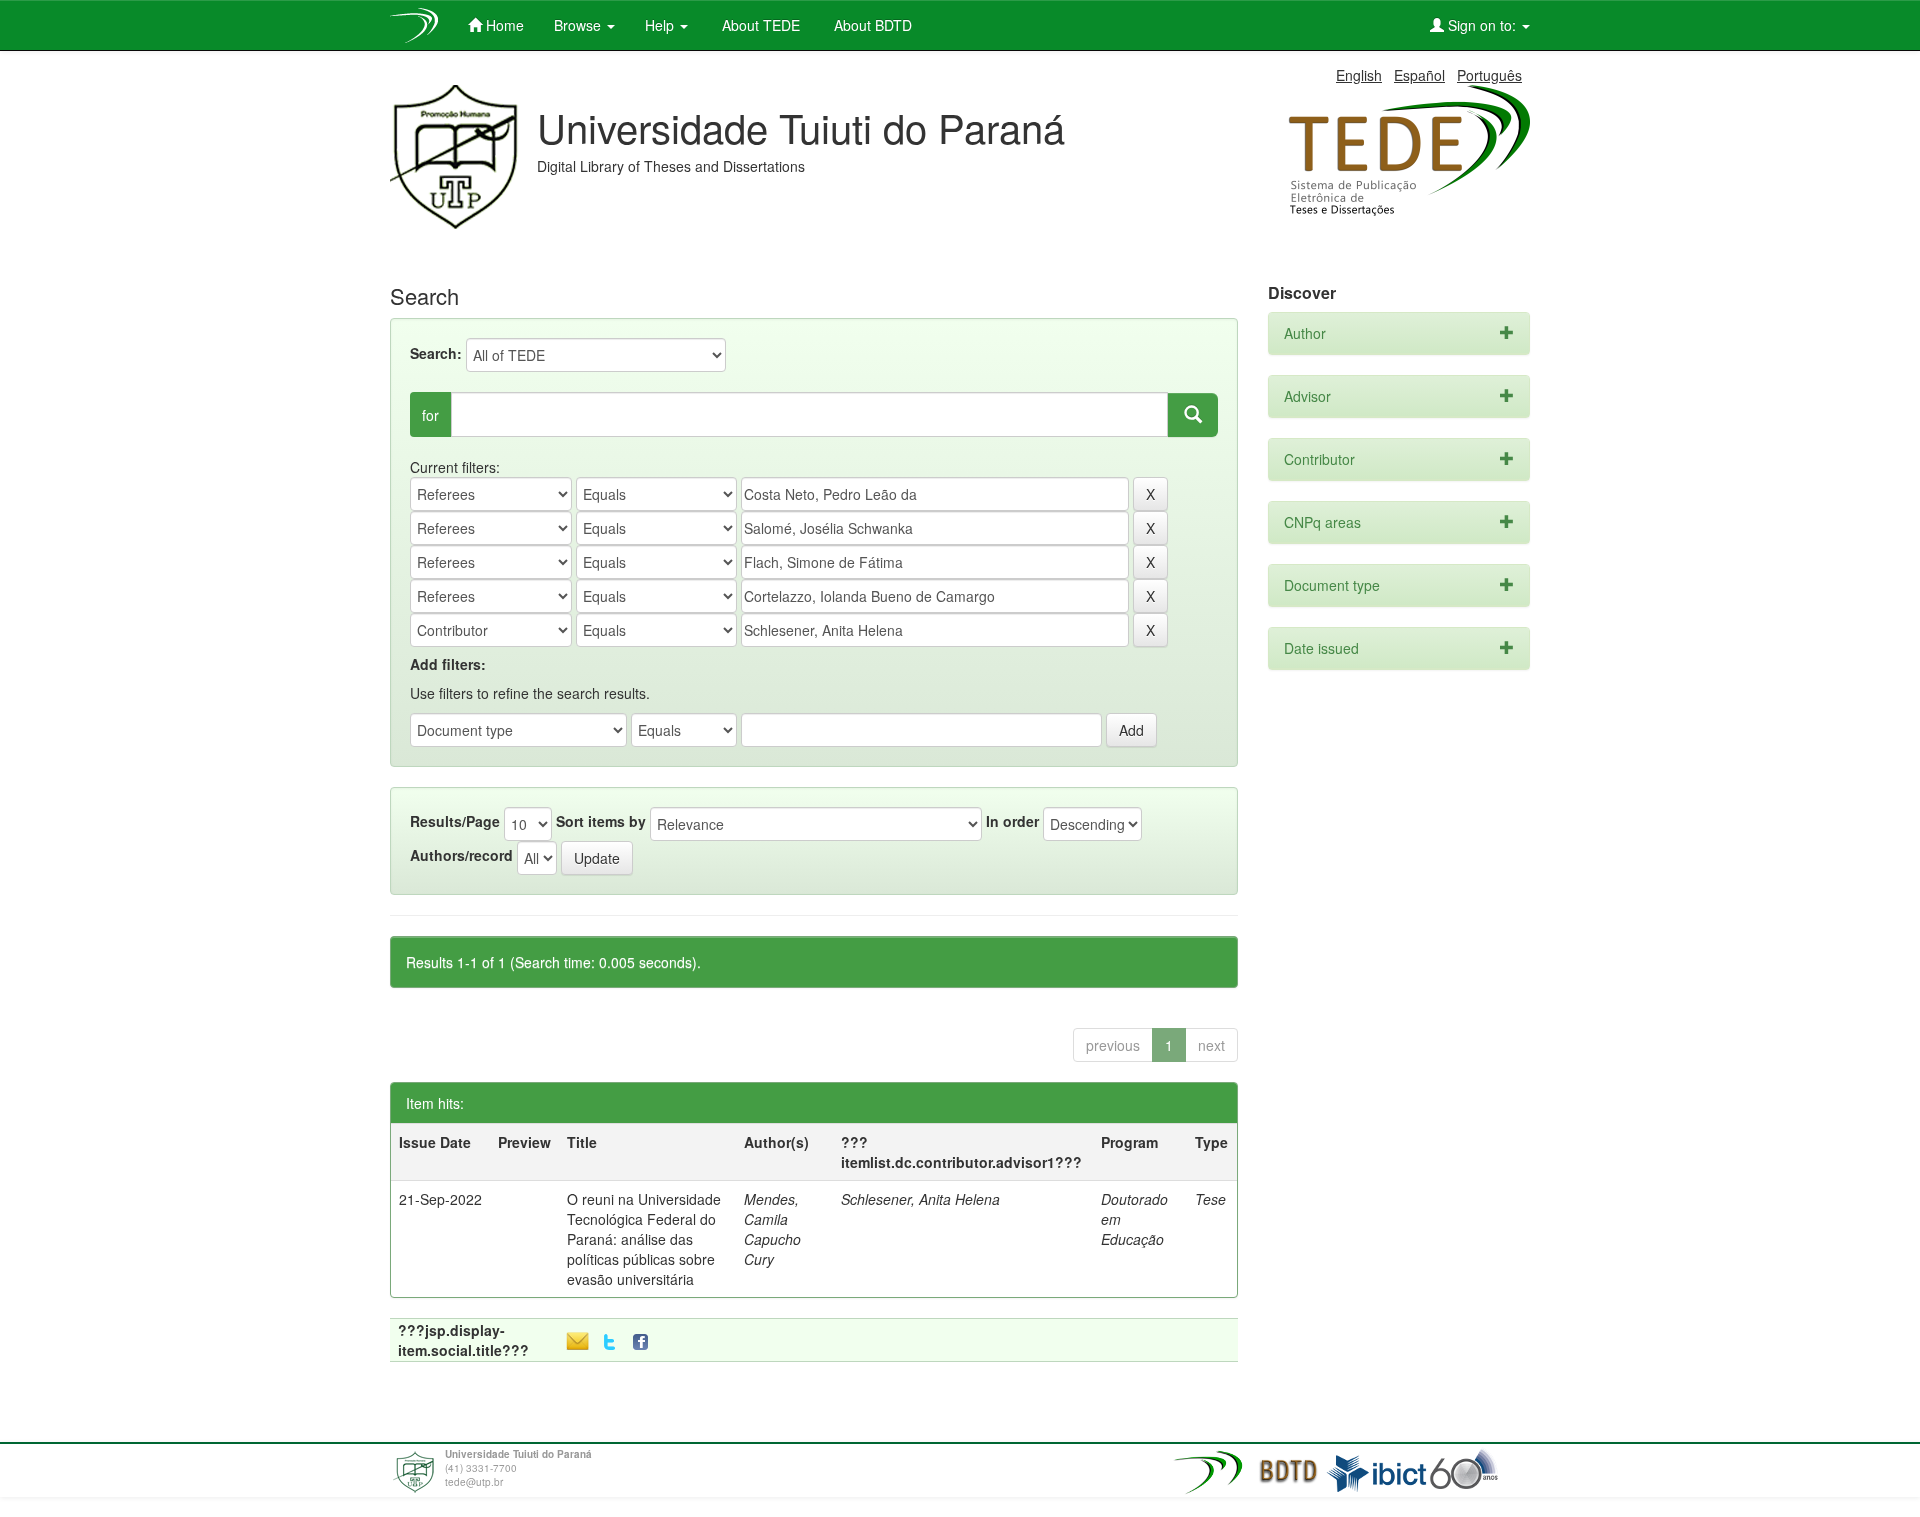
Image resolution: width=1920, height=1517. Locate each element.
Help (661, 25)
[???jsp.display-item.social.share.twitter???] (609, 1342)
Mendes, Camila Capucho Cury (772, 1229)
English (1359, 75)
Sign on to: (1482, 25)
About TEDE (759, 25)
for (430, 415)
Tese (1210, 1199)
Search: (436, 353)
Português (1489, 75)
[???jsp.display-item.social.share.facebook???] (645, 1342)
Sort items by (601, 821)
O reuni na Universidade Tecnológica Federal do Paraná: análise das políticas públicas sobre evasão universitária (644, 1239)
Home (503, 25)
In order (1012, 821)
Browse (579, 25)
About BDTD (871, 25)
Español (1419, 75)
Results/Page (455, 821)
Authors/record (461, 855)
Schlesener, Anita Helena (920, 1199)
